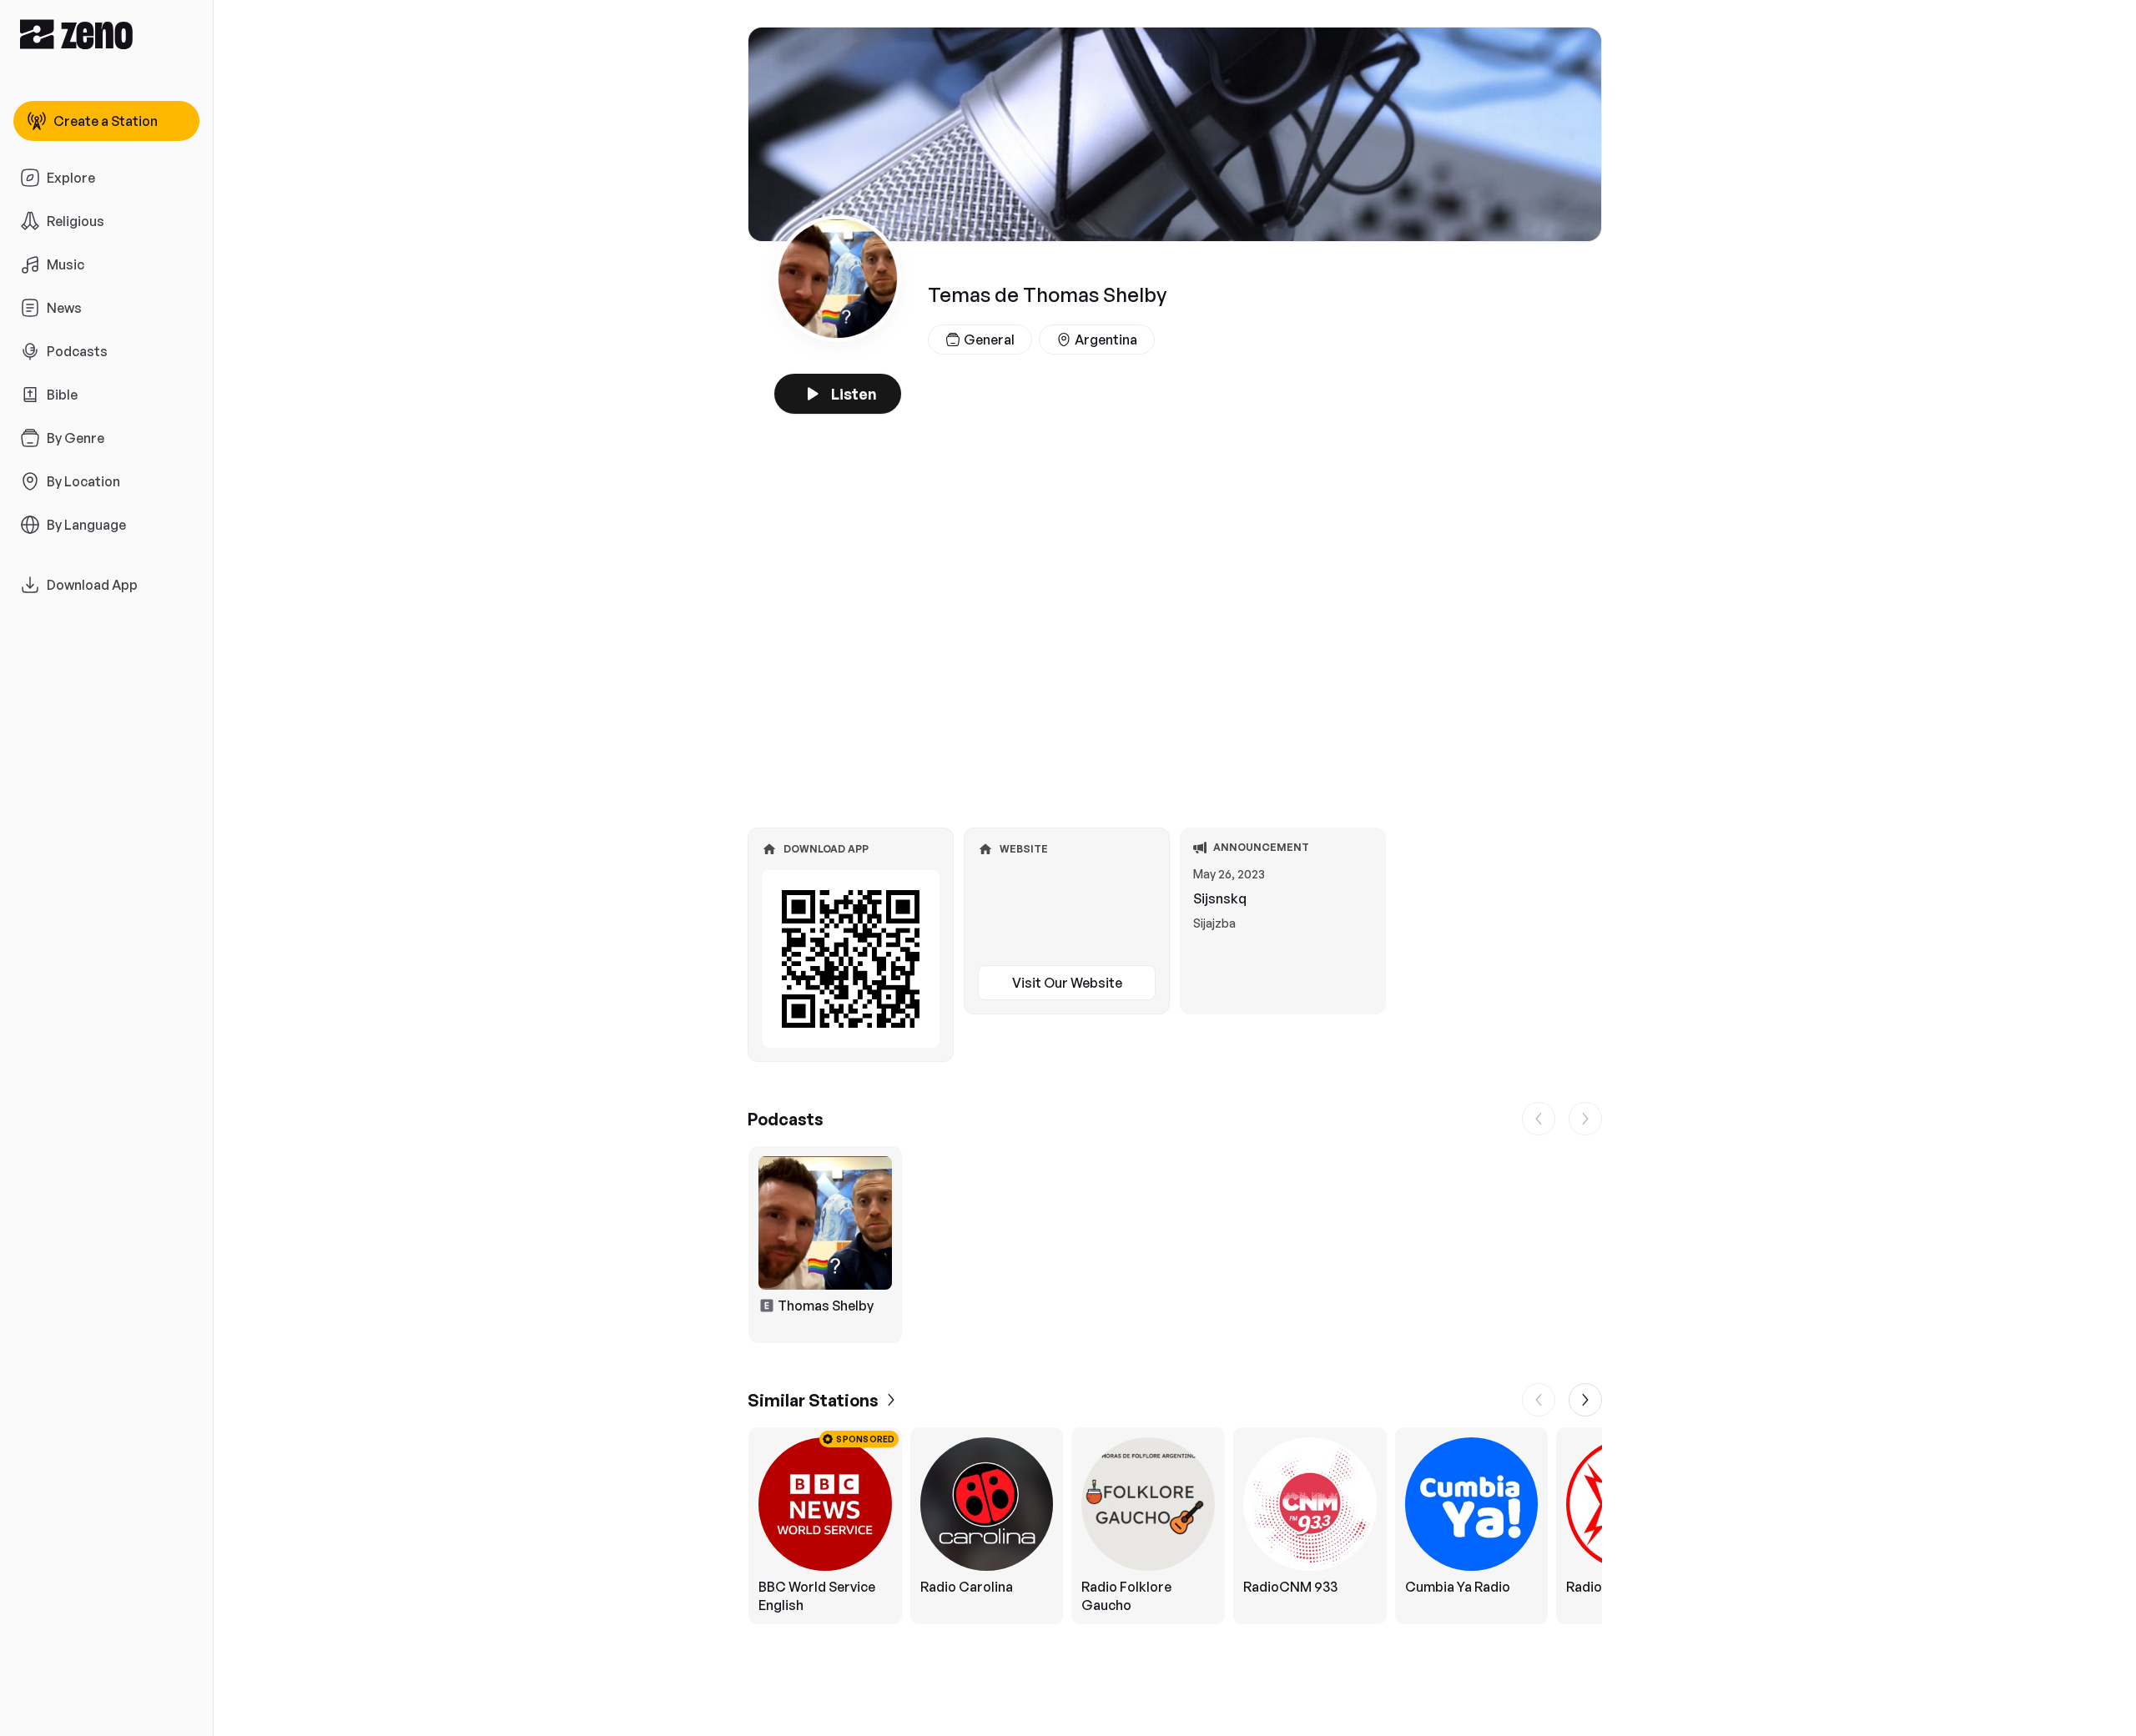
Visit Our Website (1067, 983)
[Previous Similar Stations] (1539, 1400)
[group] (1175, 1245)
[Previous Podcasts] (1539, 1119)
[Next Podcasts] (1585, 1119)
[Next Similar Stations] (1585, 1400)
